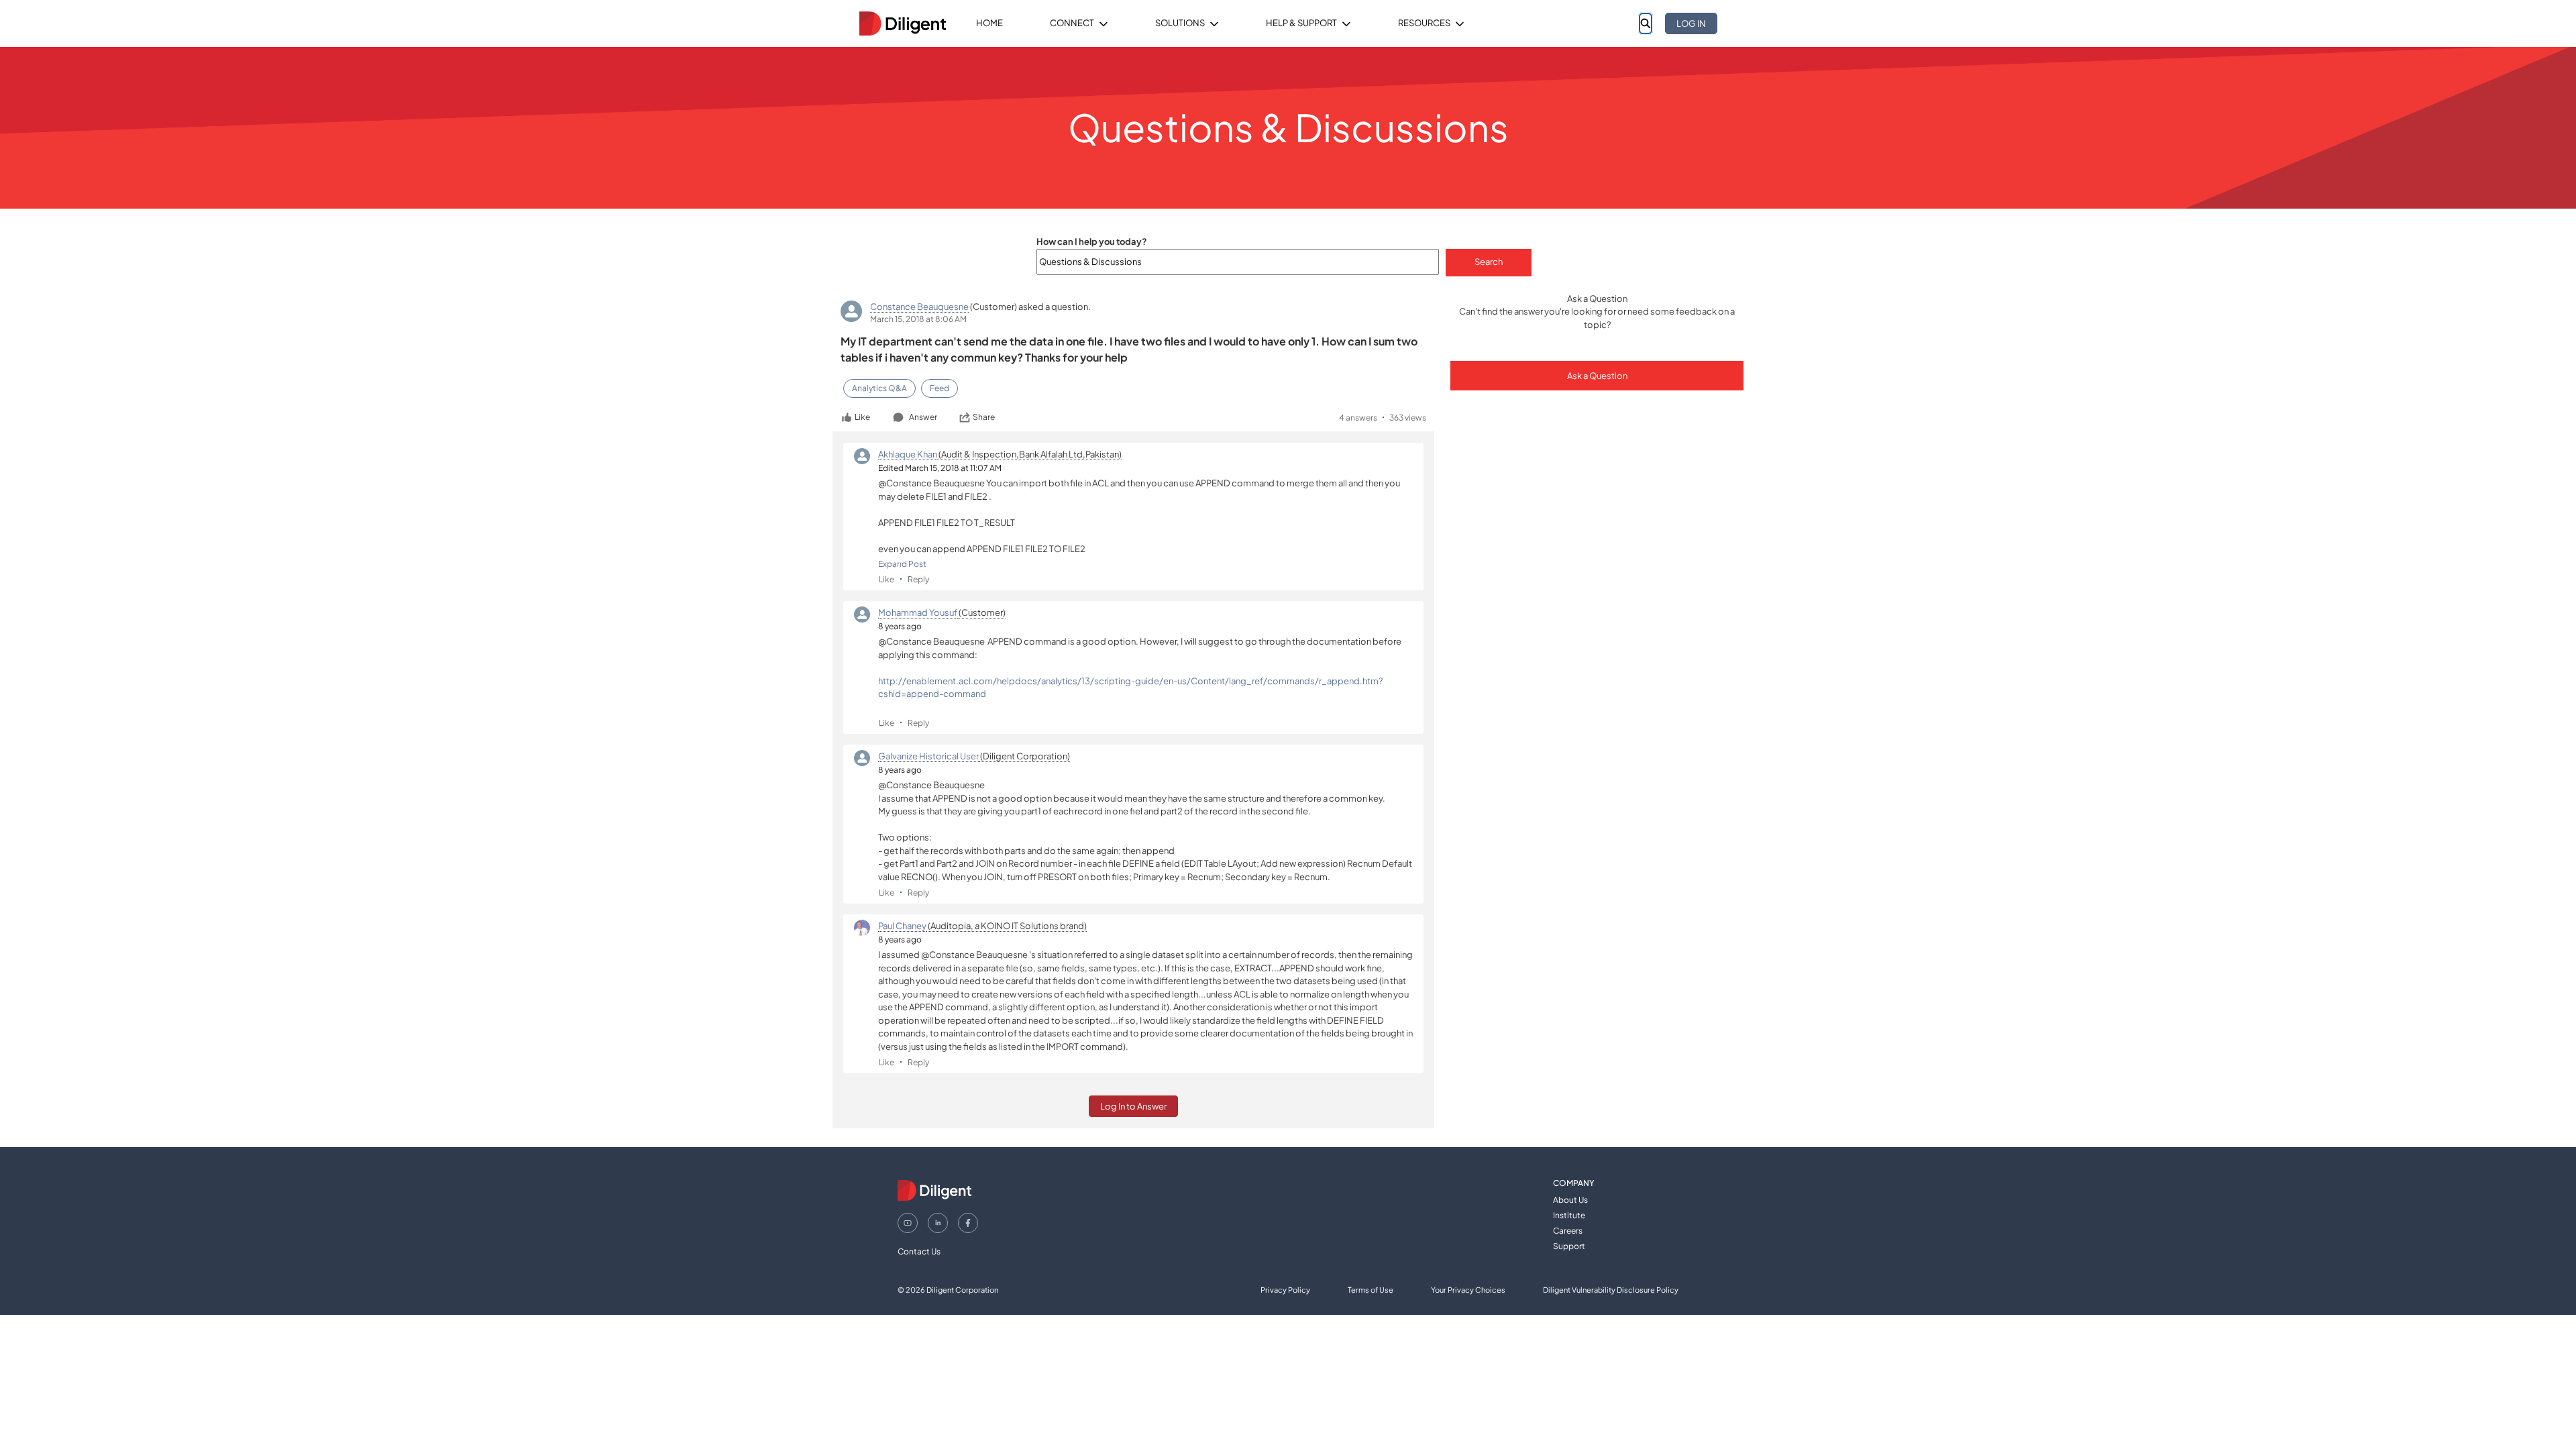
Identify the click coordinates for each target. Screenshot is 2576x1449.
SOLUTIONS (1180, 23)
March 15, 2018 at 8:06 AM (918, 319)
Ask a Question (1597, 376)
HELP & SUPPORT (1301, 23)
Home (989, 23)
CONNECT (1072, 23)
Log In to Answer (1133, 1106)
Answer (923, 417)
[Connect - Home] (902, 23)
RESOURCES (1424, 23)
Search (1489, 262)
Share (984, 417)
